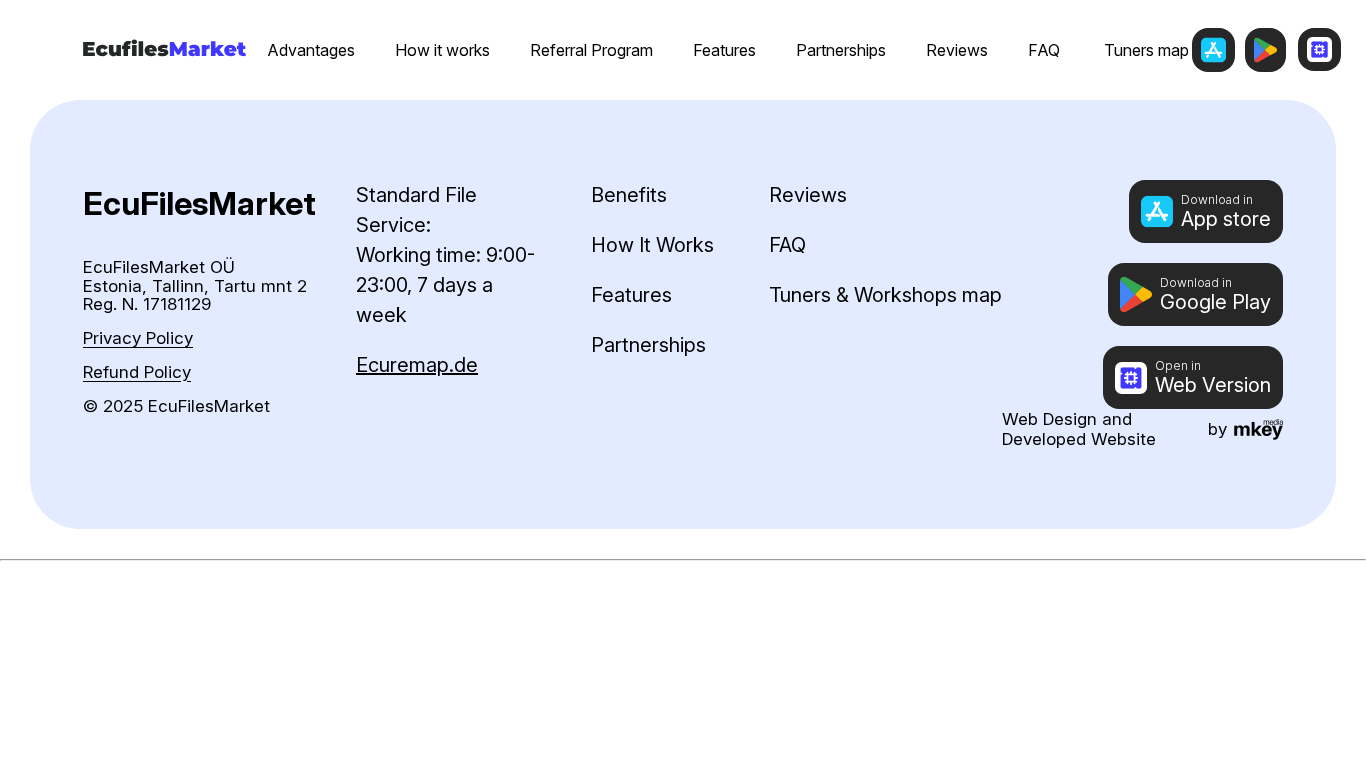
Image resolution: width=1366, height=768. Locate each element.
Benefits (629, 195)
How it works (442, 50)
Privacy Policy (138, 338)
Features (724, 50)
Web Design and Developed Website (1079, 429)
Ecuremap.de (417, 365)
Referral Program (591, 50)
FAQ (1044, 50)
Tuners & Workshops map (885, 295)
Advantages (311, 50)
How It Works (652, 245)
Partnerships (841, 50)
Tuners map (1146, 50)
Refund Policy (137, 372)
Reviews (957, 50)
